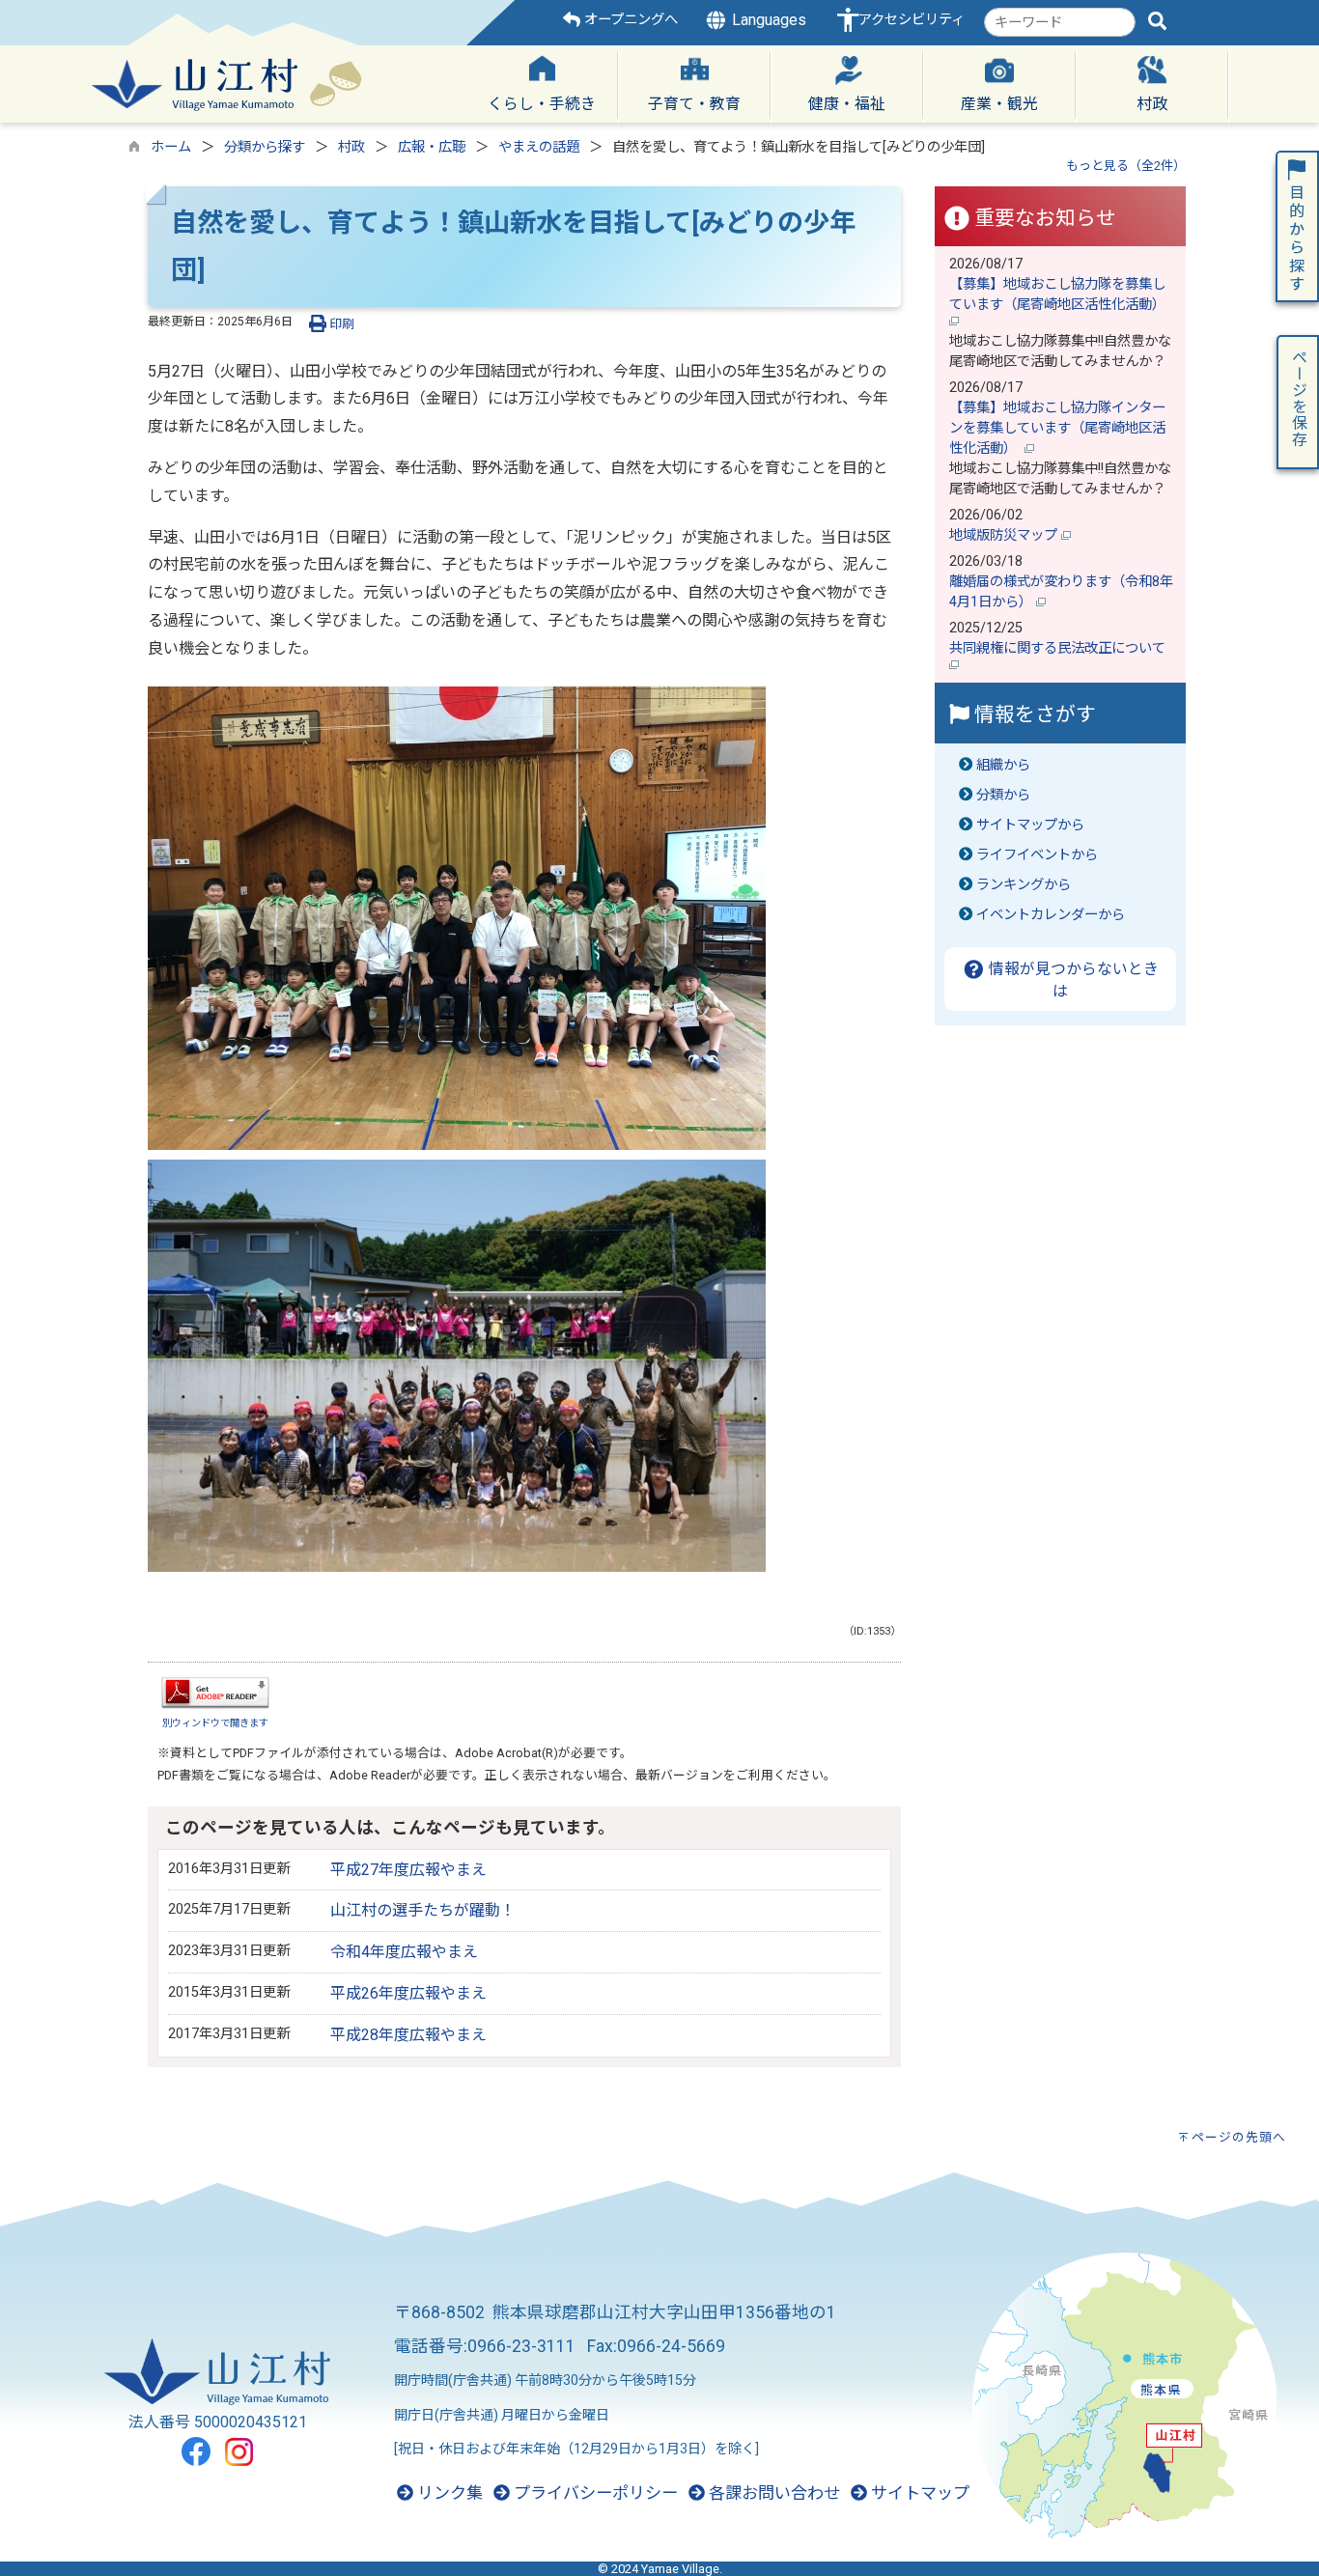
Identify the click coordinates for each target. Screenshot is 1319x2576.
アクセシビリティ (912, 20)
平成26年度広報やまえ (408, 1993)
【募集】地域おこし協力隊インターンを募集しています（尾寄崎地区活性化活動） (1057, 428)
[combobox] (1060, 22)
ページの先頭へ (1239, 2137)
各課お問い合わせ (772, 2493)
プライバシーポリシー (594, 2493)
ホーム (171, 147)
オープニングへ (629, 20)
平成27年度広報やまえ (408, 1870)
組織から (1003, 765)
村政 (351, 147)
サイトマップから (1030, 825)
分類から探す (265, 147)
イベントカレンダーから (1051, 915)
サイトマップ (918, 2493)
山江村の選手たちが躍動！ (423, 1910)
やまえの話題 (539, 147)
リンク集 (448, 2493)
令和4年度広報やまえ (404, 1952)
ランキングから (1024, 885)
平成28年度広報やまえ (408, 2035)
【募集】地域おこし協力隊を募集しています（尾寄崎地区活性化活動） (1059, 294)
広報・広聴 (432, 147)
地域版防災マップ (1005, 535)
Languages (767, 20)
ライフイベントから (1037, 855)
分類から (1003, 795)
